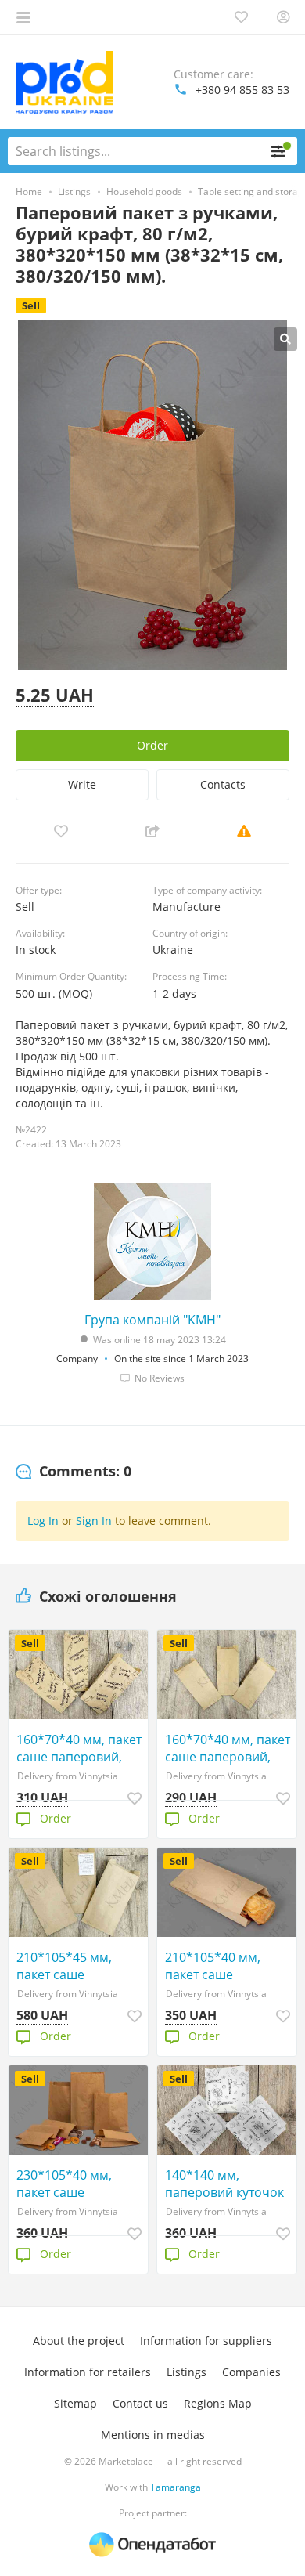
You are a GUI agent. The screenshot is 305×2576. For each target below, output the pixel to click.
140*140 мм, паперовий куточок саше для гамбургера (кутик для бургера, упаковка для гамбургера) (230, 2184)
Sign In (94, 1521)
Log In (43, 1521)
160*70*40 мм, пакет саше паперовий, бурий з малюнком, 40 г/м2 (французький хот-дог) (82, 1748)
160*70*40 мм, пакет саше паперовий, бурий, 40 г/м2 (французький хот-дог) (228, 1748)
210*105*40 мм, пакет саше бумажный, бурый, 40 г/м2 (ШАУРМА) (230, 1966)
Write (82, 784)
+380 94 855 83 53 (242, 90)
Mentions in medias (153, 2435)
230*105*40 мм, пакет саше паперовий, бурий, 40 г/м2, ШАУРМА (74, 2184)
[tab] (74, 1472)
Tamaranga (176, 2487)
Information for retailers (88, 2372)
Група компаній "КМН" (152, 1320)
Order (152, 745)
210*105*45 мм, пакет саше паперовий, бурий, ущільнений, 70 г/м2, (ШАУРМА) (79, 1966)
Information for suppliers (206, 2341)
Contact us (140, 2403)
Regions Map (218, 2403)
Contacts (223, 784)
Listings (187, 2372)
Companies (251, 2372)
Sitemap (75, 2403)
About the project (79, 2341)
